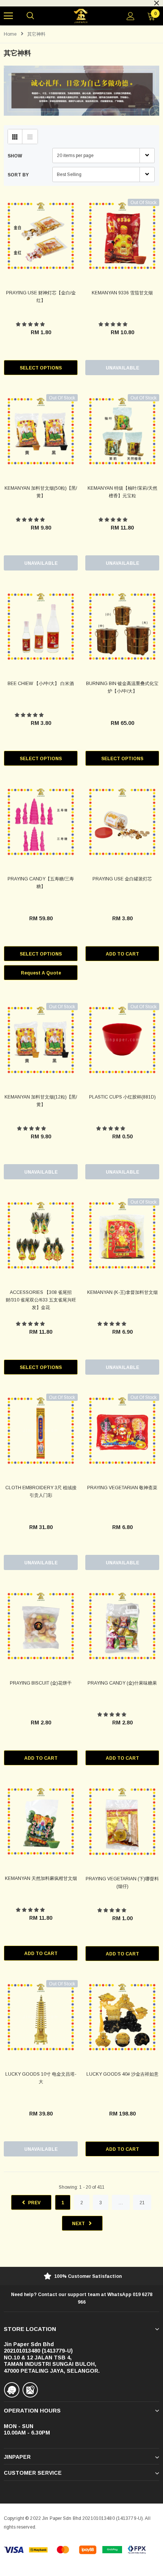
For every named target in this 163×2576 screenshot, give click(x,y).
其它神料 (36, 34)
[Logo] (81, 16)
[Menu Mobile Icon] (8, 16)
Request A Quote (41, 973)
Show (15, 156)
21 (142, 2203)
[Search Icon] (30, 16)
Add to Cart (122, 954)
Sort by (18, 175)
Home (10, 34)
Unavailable (122, 368)
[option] (81, 2277)
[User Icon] (131, 16)
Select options (41, 368)
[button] (31, 324)
